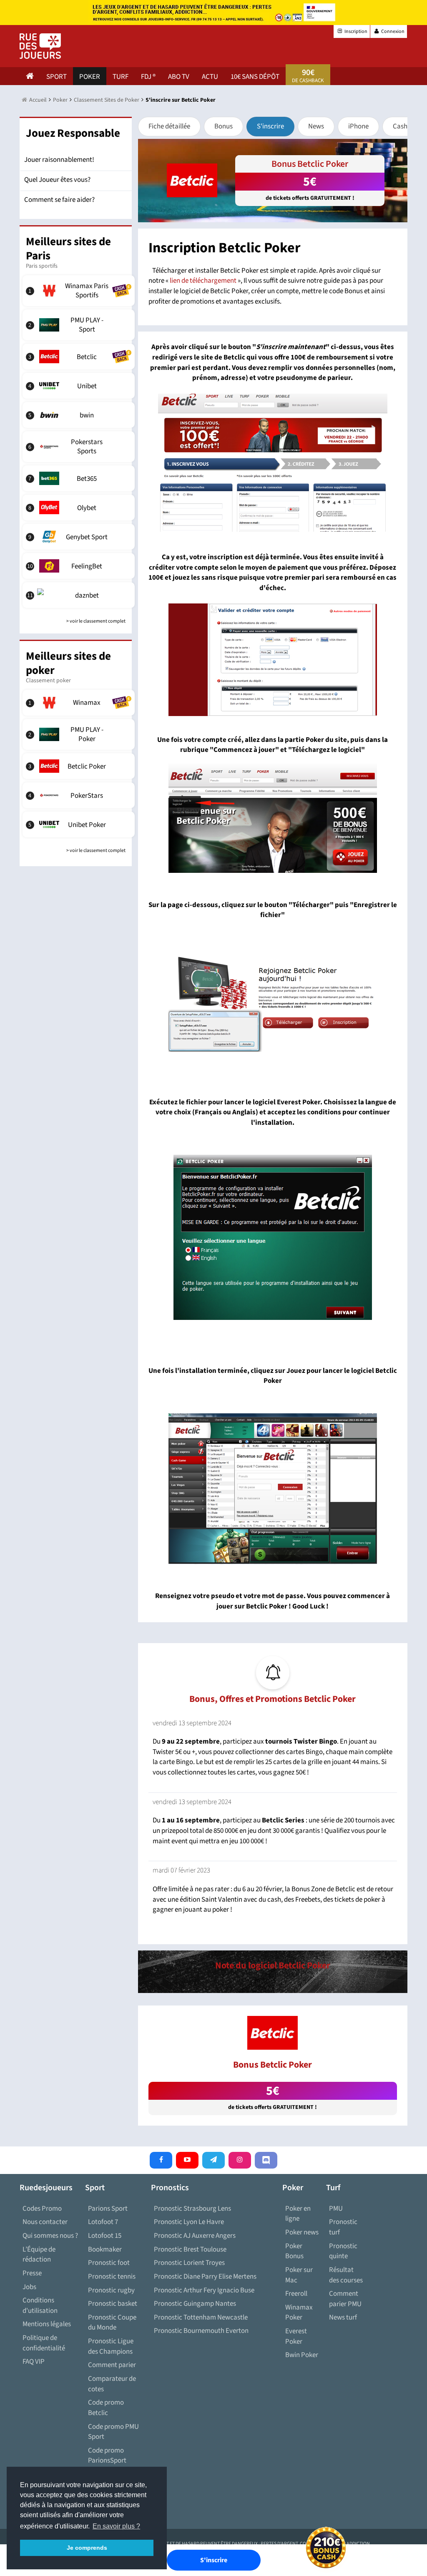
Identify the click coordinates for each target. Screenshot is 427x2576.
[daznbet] (80, 595)
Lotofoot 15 (105, 2236)
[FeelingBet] (80, 566)
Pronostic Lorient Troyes (189, 2263)
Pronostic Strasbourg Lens (192, 2209)
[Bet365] (80, 478)
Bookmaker (105, 2249)
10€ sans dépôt (255, 77)
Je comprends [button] (87, 2548)
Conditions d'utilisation (40, 2306)
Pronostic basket (113, 2304)
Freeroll (296, 2294)
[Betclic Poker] (80, 766)
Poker (90, 77)
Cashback (407, 126)
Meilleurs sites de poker (68, 663)
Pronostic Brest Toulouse (190, 2249)
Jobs (29, 2287)
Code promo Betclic (106, 2408)
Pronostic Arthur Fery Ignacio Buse (204, 2290)
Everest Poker (296, 2336)
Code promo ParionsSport (107, 2456)
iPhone (358, 126)
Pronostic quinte (343, 2251)
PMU (336, 2209)
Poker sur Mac (299, 2275)
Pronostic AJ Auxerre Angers (195, 2236)
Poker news (302, 2232)
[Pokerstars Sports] (80, 447)
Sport (57, 77)
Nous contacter (45, 2222)
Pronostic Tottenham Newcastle (201, 2317)
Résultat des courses (346, 2275)
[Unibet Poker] (80, 824)
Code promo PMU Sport (113, 2432)
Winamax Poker (299, 2313)
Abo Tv (179, 77)
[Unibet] (80, 386)
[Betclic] (80, 357)
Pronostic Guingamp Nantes (195, 2304)
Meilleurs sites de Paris (68, 249)
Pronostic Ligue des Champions (111, 2346)
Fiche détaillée (169, 126)
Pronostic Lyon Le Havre (189, 2222)
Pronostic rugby (111, 2290)
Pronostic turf (343, 2227)
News (316, 126)
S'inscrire (270, 126)
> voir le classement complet (96, 621)
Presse (32, 2273)
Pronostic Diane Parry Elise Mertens (205, 2277)
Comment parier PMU (345, 2299)
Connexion (392, 31)
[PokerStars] (80, 795)
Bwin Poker (302, 2355)
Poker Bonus (294, 2251)
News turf (343, 2317)
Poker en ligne (298, 2214)
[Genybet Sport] (80, 537)
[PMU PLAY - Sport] (80, 325)
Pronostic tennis (112, 2277)
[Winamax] (80, 703)
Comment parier (112, 2365)
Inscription (355, 31)
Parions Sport (108, 2209)
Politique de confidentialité (44, 2343)
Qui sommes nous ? (50, 2236)
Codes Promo (42, 2209)
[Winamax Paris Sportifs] (80, 291)
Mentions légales (47, 2324)
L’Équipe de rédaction (39, 2255)
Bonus (224, 126)
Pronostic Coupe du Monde (112, 2323)
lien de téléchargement (203, 281)
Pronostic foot (109, 2263)
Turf (121, 77)
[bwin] (80, 415)
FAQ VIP (34, 2362)
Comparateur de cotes (112, 2384)
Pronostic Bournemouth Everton (201, 2331)
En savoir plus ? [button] (116, 2526)
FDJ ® (148, 77)
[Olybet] (80, 508)
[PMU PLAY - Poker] (80, 734)
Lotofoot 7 (103, 2222)
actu (210, 77)
